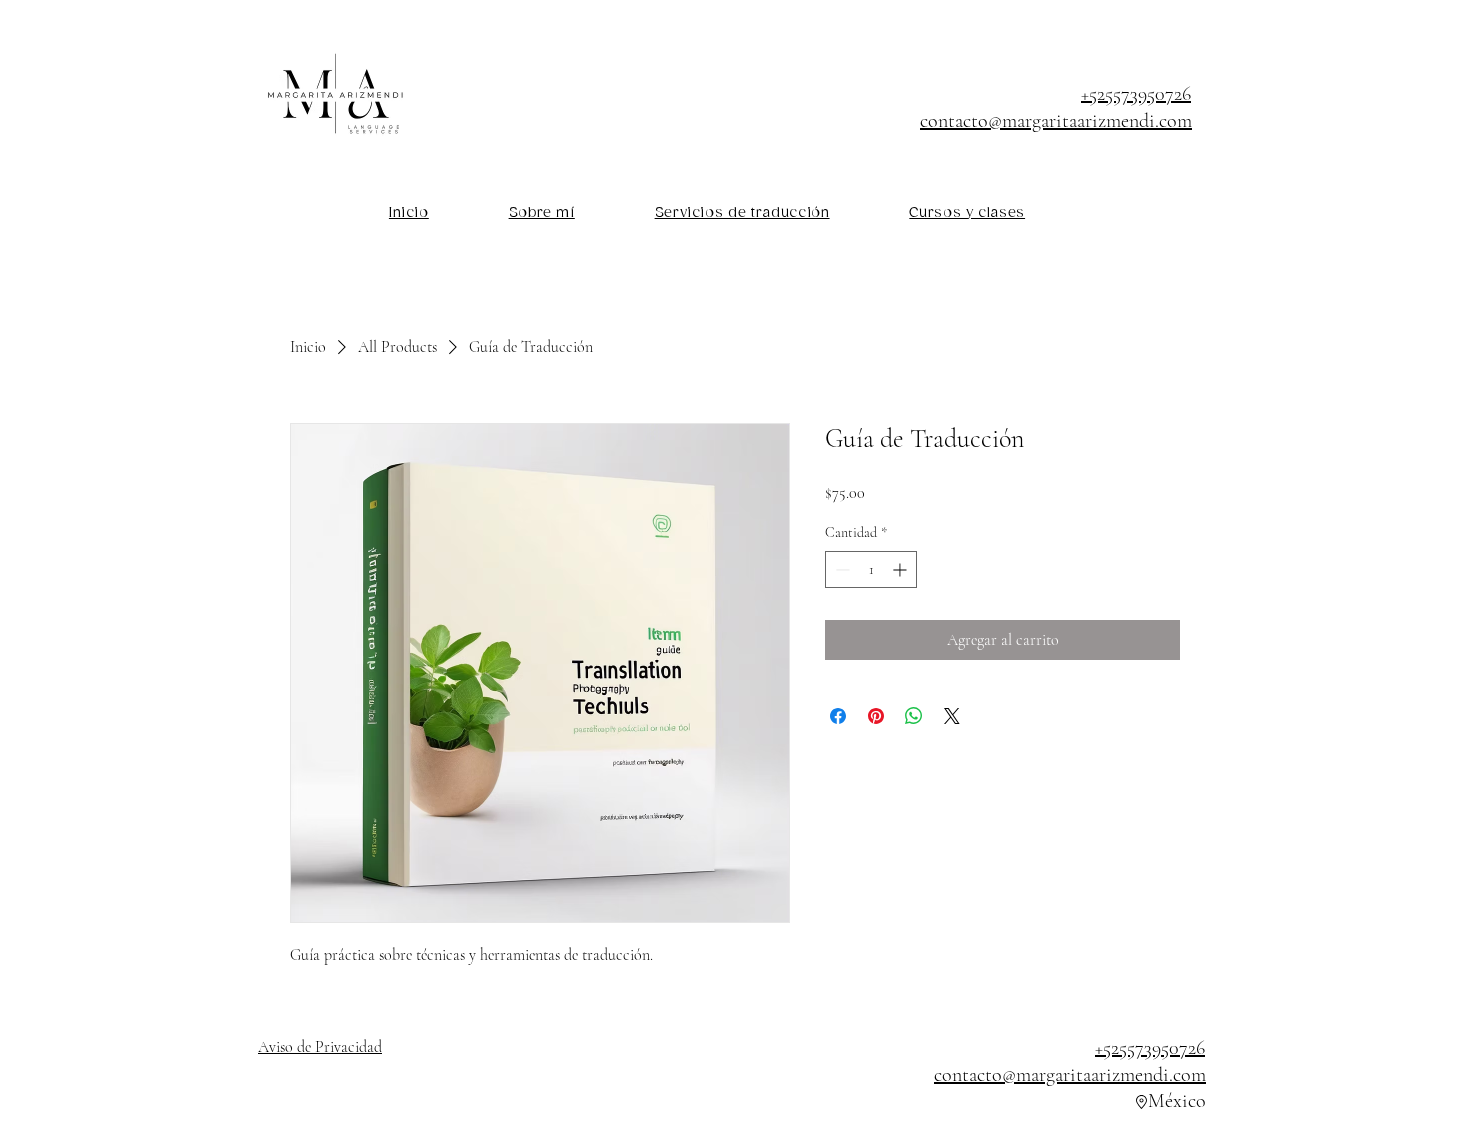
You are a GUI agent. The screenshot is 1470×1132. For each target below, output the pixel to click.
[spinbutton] (871, 569)
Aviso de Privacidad (320, 1047)
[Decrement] (840, 569)
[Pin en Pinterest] (876, 716)
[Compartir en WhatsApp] (914, 716)
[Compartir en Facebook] (838, 716)
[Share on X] (952, 716)
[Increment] (901, 569)
